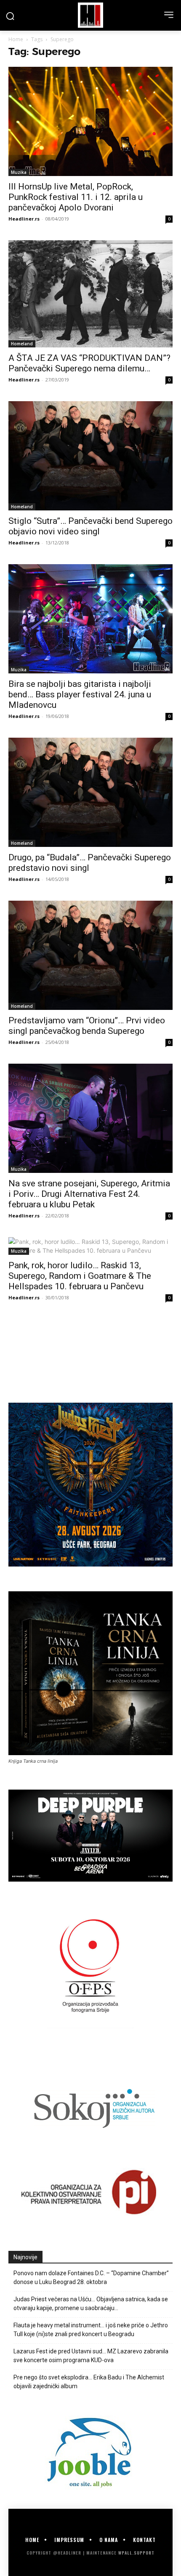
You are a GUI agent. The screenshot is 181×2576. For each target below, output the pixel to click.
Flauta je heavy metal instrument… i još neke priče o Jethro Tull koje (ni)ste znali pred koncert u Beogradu (91, 2330)
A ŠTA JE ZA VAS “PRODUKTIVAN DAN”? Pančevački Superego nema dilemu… (89, 363)
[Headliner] (90, 15)
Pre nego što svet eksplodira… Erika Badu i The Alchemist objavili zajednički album (89, 2382)
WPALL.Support (136, 2553)
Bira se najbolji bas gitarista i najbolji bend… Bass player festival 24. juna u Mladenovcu (80, 694)
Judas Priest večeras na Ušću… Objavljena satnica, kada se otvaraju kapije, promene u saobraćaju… (91, 2304)
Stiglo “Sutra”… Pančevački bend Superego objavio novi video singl (90, 526)
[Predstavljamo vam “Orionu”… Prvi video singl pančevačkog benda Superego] (90, 955)
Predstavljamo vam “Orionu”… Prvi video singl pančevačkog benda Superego (87, 1026)
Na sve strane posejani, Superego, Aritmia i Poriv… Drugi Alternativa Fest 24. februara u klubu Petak (89, 1194)
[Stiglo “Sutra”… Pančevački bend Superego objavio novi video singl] (90, 456)
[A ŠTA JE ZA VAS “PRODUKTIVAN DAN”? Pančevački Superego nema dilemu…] (90, 294)
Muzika (19, 172)
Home (16, 39)
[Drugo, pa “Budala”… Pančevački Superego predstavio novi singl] (90, 792)
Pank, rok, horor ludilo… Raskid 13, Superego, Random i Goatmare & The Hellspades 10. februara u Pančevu (80, 1276)
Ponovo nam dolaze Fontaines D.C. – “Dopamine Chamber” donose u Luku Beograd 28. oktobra (91, 2278)
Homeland (22, 344)
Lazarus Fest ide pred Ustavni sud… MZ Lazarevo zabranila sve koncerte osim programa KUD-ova (91, 2356)
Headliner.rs (24, 219)
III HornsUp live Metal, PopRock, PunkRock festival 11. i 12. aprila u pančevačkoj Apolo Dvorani (76, 197)
